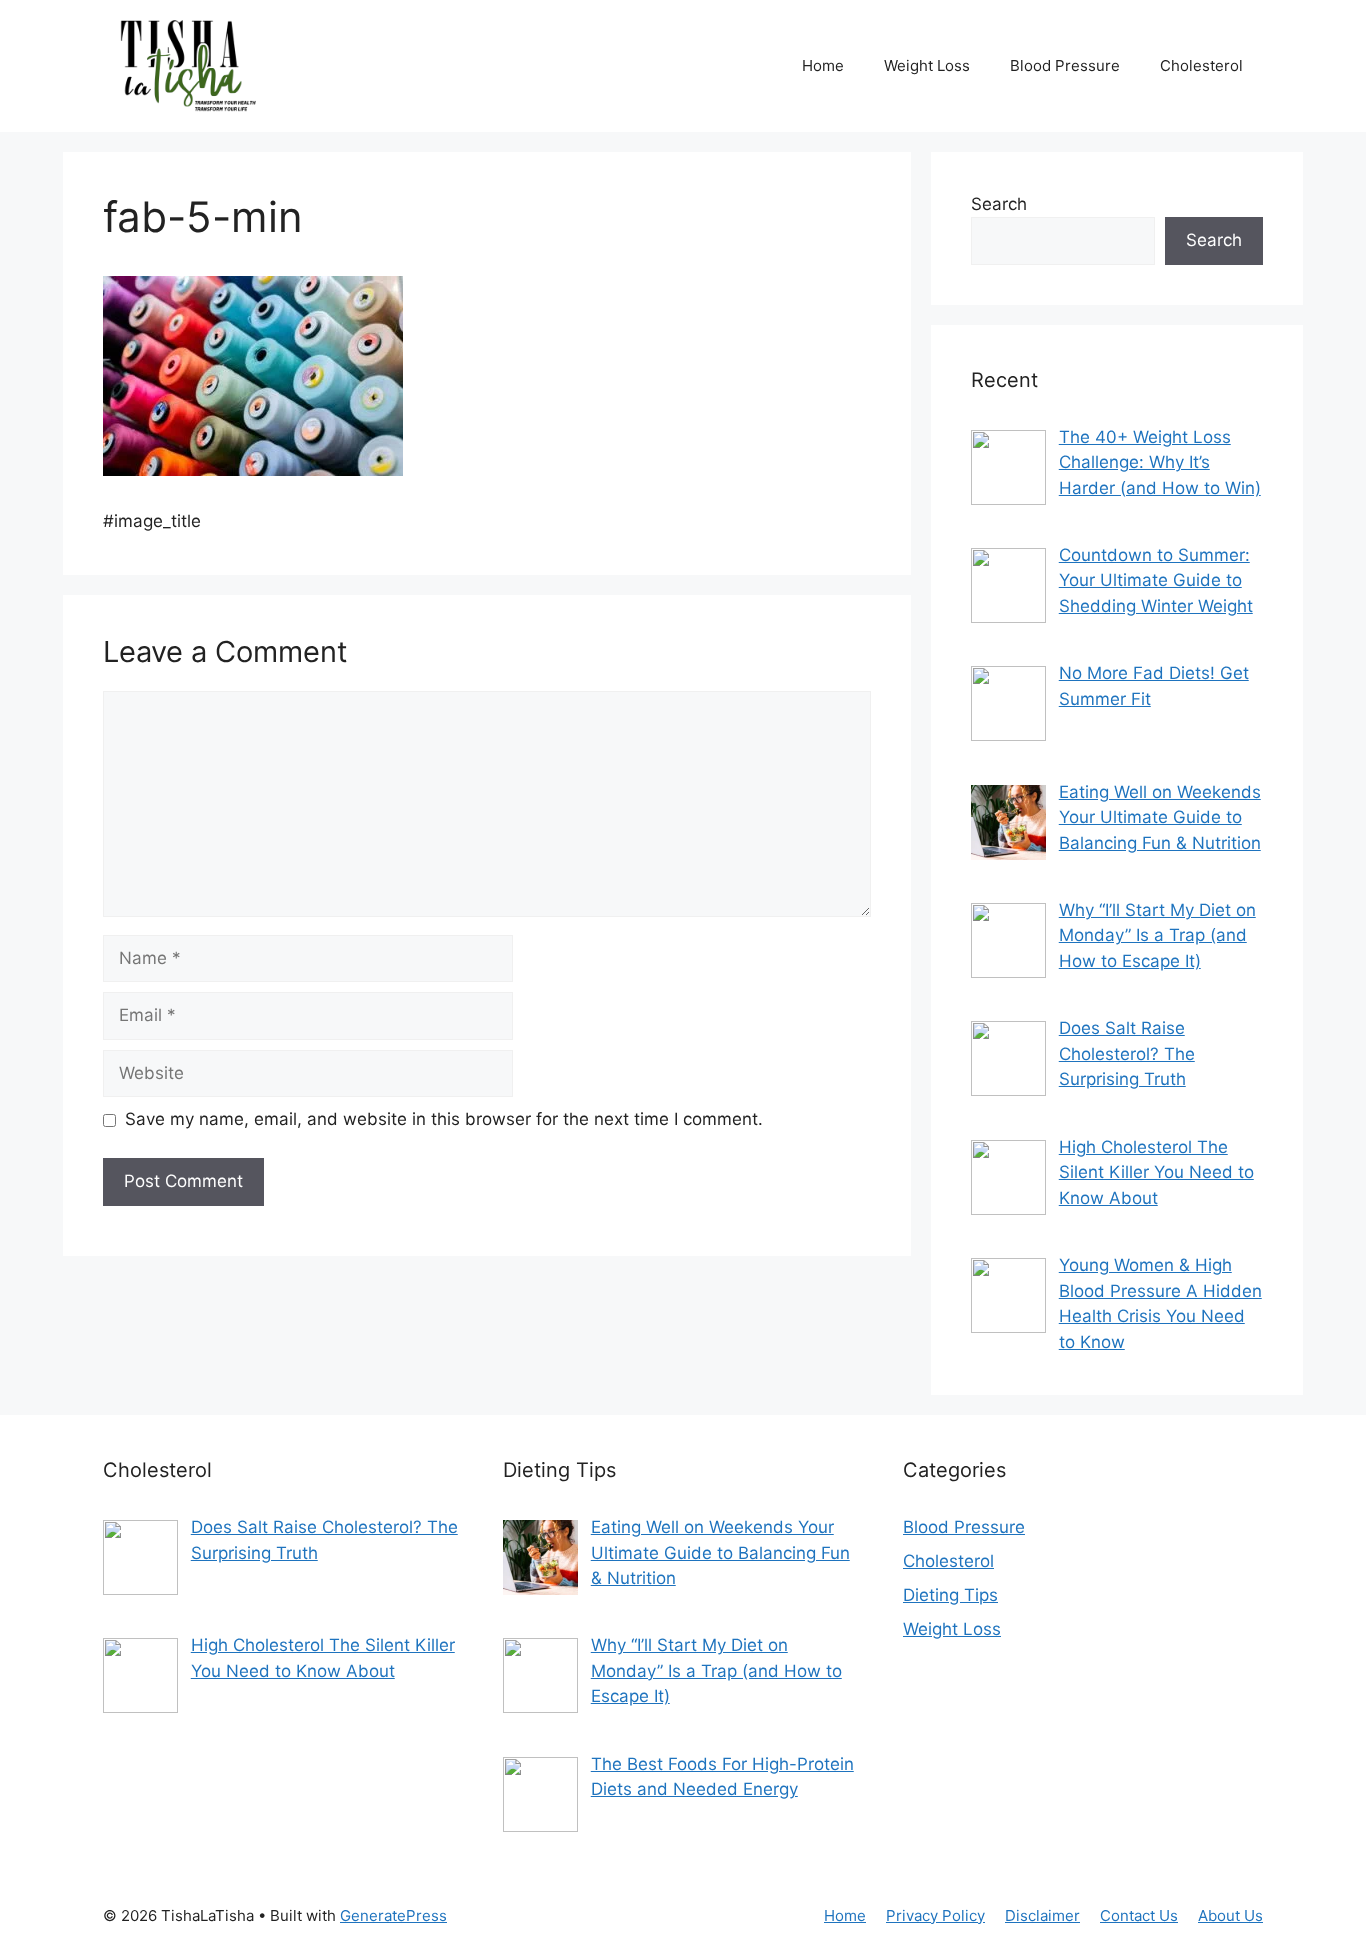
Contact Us (1139, 1915)
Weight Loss (927, 65)
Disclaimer (1042, 1915)
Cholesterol (1201, 65)
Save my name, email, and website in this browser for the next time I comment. (444, 1119)
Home (823, 65)
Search (999, 204)
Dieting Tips (950, 1595)
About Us (1230, 1915)
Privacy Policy (935, 1915)
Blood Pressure (1065, 65)
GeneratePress (393, 1915)
